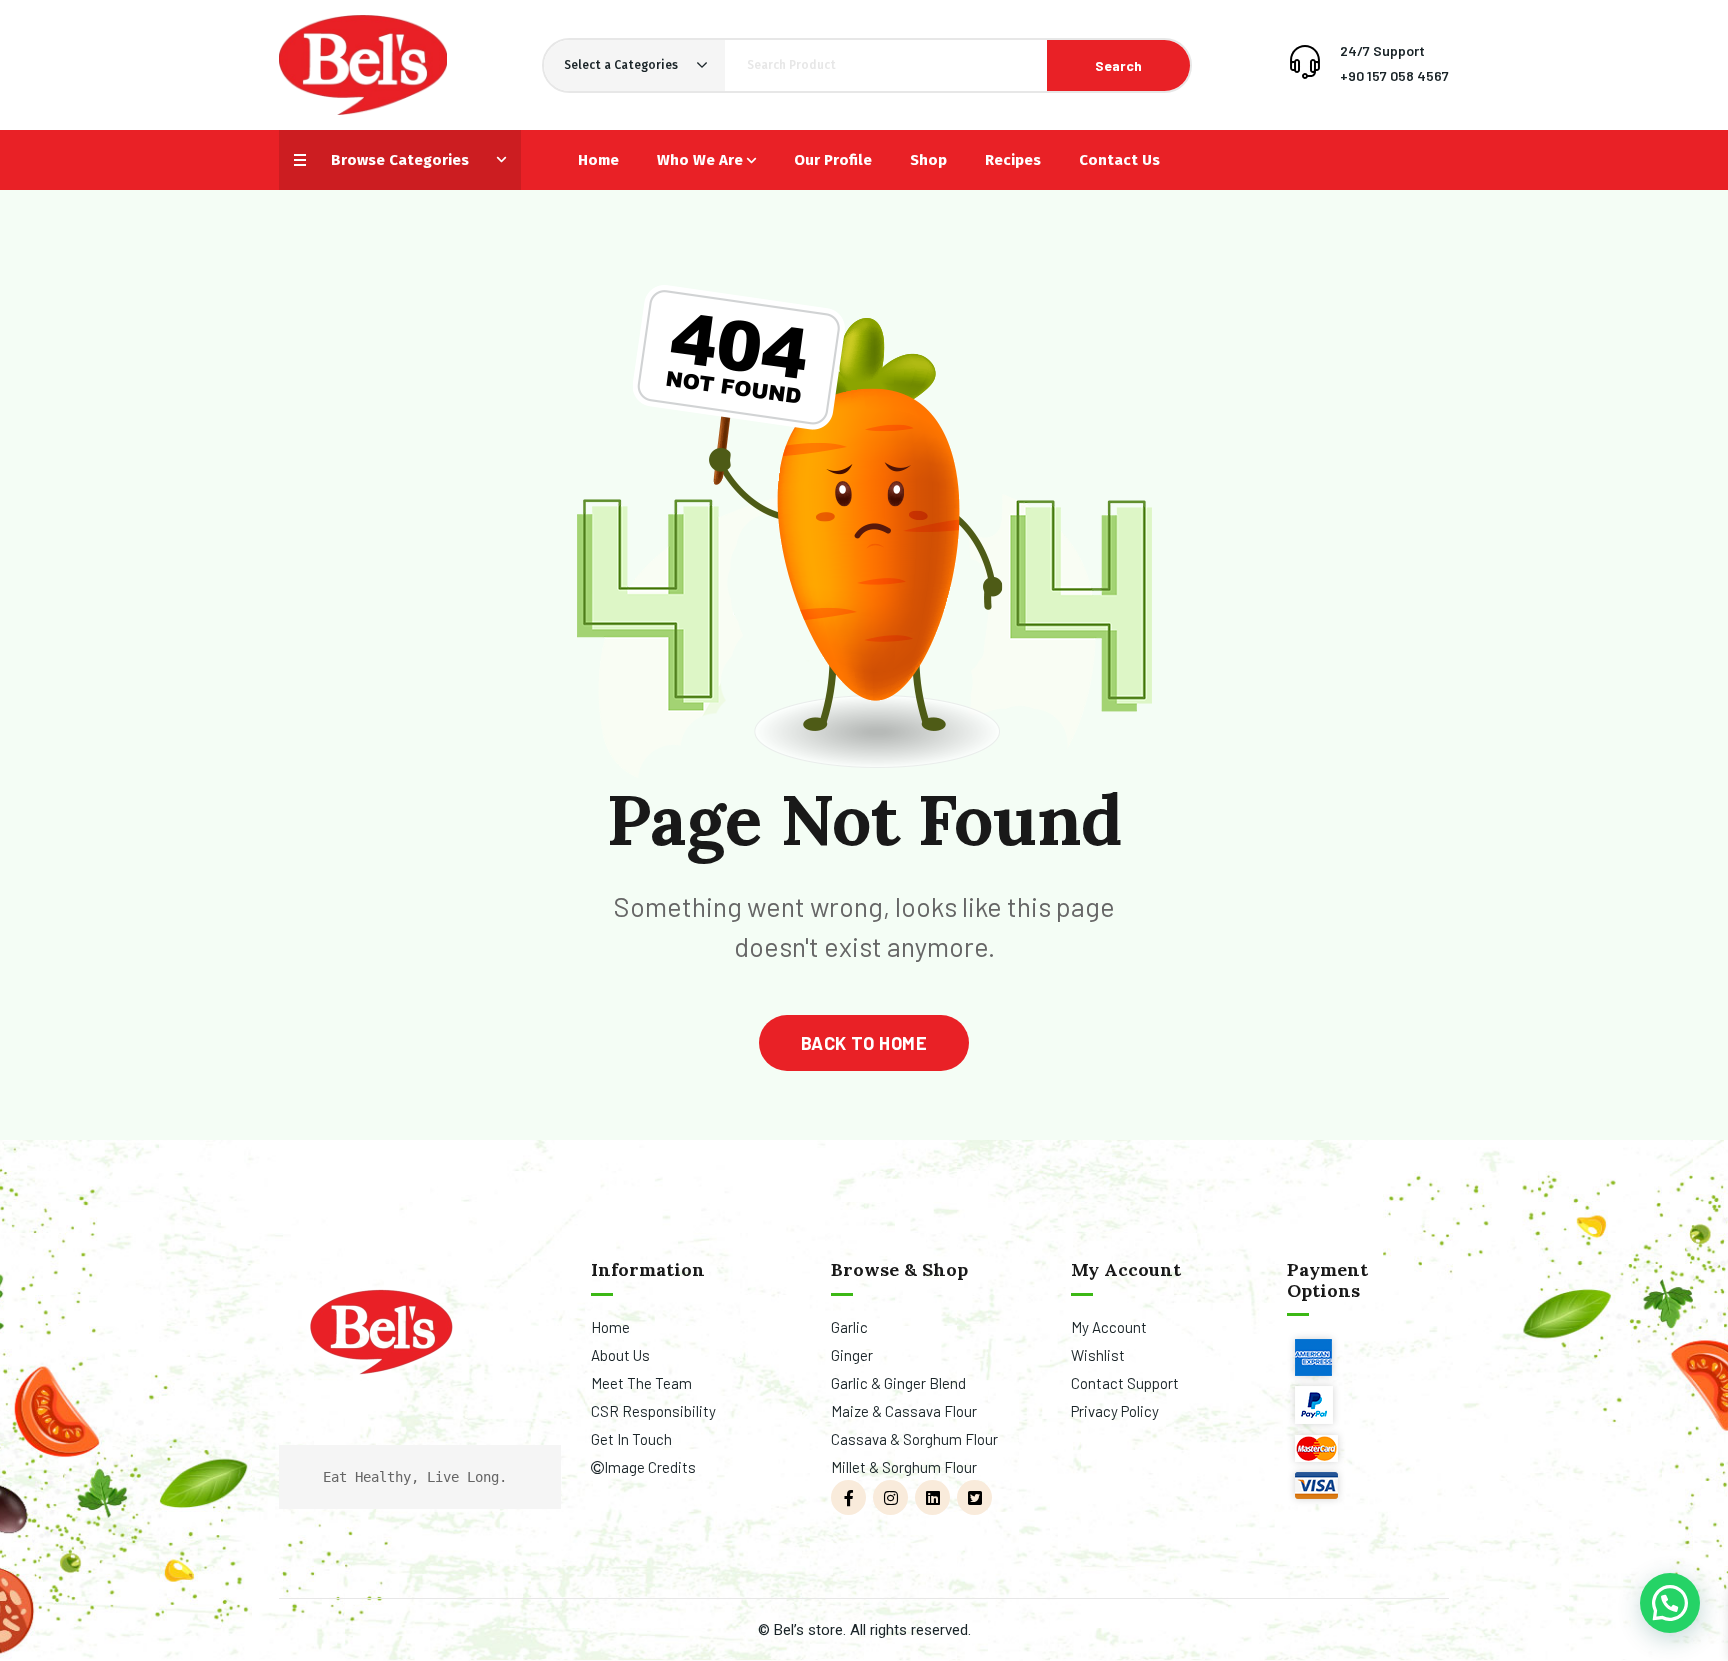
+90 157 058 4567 (1394, 75)
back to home (864, 1043)
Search (1118, 65)
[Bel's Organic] (363, 65)
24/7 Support (1382, 50)
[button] (1670, 1603)
